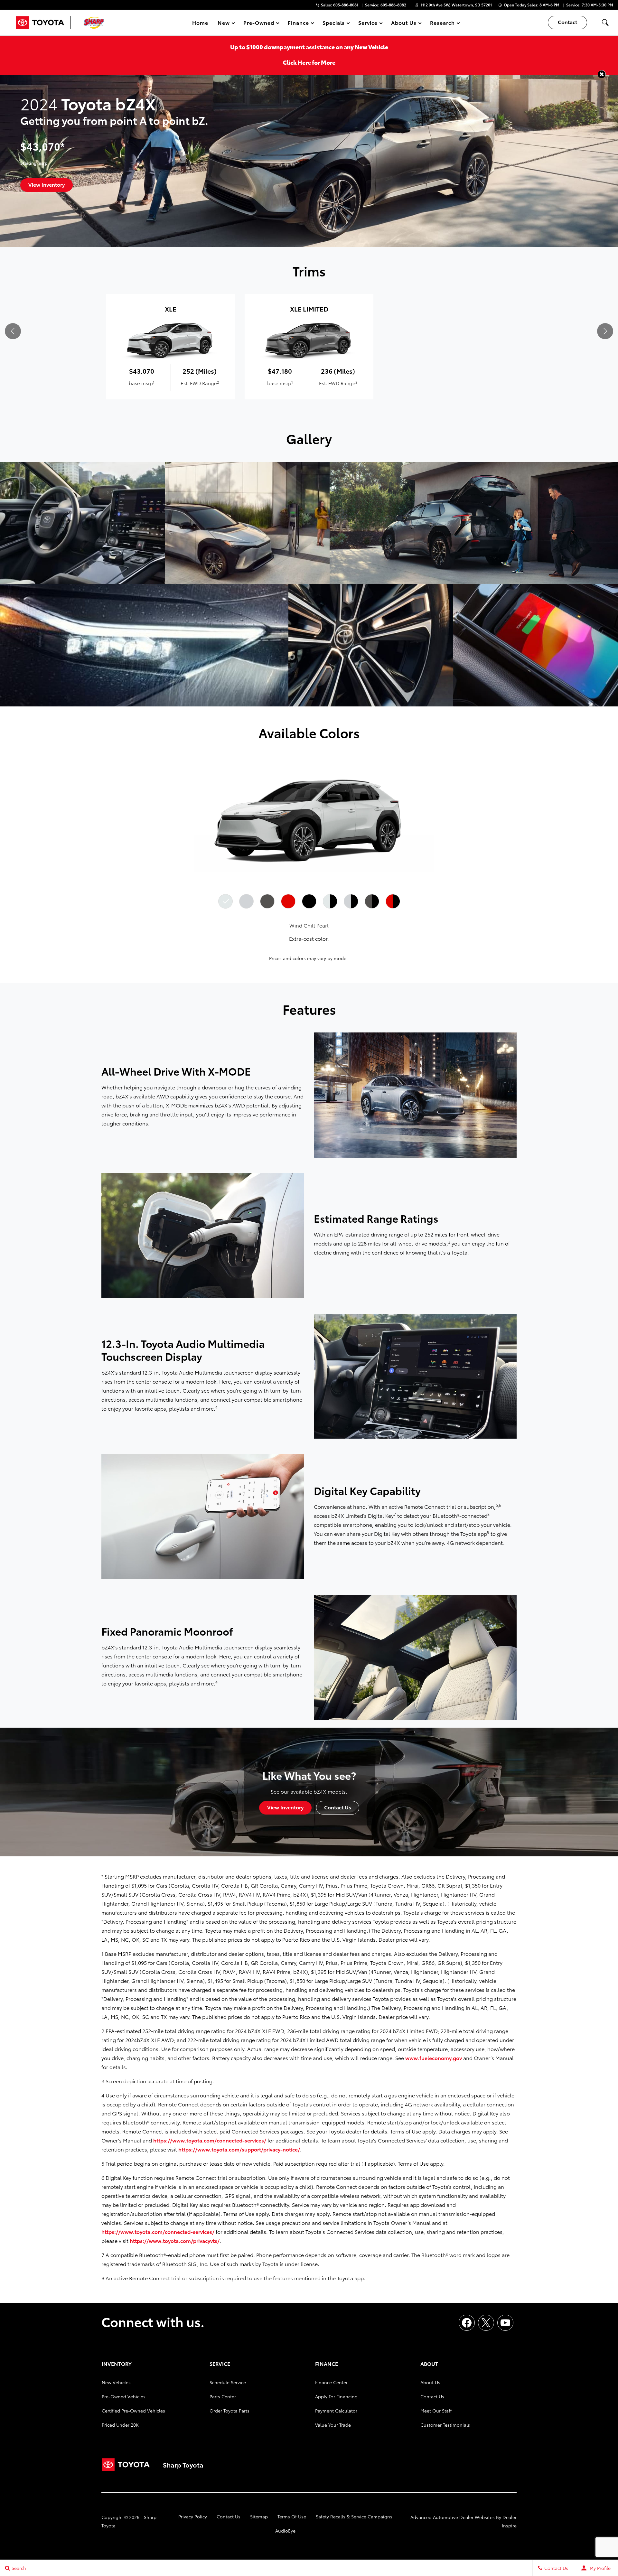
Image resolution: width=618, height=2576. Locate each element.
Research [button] (442, 24)
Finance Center (331, 2382)
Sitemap (259, 2516)
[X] (486, 2323)
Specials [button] (334, 24)
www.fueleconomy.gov (434, 2058)
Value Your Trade (333, 2425)
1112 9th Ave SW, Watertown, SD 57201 (456, 5)
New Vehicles (116, 2382)
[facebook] (467, 2323)
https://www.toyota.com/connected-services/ (210, 2140)
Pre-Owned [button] (259, 24)
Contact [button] (567, 22)
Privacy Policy (193, 2516)
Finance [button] (298, 24)
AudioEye (285, 2531)
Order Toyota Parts (229, 2411)
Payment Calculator (336, 2411)
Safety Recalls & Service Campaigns (354, 2516)
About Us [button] (404, 24)
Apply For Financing (336, 2396)
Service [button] (368, 24)
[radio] (225, 901)
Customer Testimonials (445, 2425)
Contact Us (432, 2396)
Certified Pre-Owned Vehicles (133, 2411)
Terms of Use (292, 2516)
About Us (430, 2382)
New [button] (225, 24)
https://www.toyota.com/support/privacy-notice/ (239, 2149)
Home (200, 22)
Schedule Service (228, 2382)
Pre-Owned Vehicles (124, 2396)
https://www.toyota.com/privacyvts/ (175, 2240)
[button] (605, 23)
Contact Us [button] (338, 1807)
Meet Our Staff (436, 2411)
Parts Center (223, 2396)
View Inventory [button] (47, 184)
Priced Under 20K (120, 2425)
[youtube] (505, 2323)
